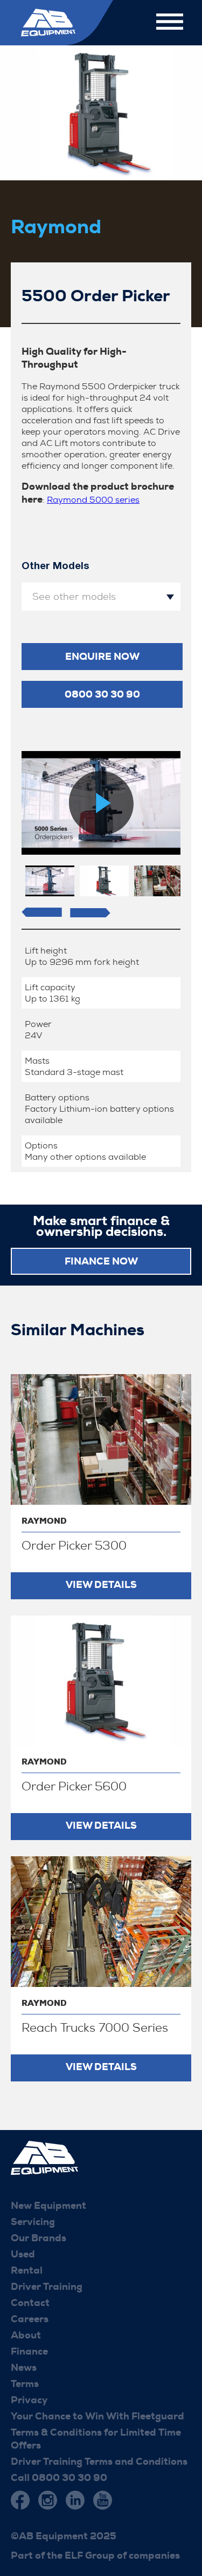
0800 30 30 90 (102, 694)
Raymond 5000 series (93, 500)
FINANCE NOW (101, 1261)
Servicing (33, 2222)
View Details (101, 1585)
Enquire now (102, 657)
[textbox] (101, 597)
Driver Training (47, 2287)
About (26, 2335)
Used (23, 2254)
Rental (27, 2270)
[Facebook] (20, 2500)
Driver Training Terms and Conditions (99, 2462)
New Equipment (48, 2206)
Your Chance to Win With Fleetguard (97, 2416)
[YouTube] (103, 2500)
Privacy (29, 2400)
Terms (25, 2384)
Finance (29, 2351)
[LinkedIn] (75, 2500)
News (24, 2368)
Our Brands (39, 2238)
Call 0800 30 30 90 (59, 2478)
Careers (30, 2319)
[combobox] (101, 597)
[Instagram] (48, 2500)
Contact (30, 2303)
